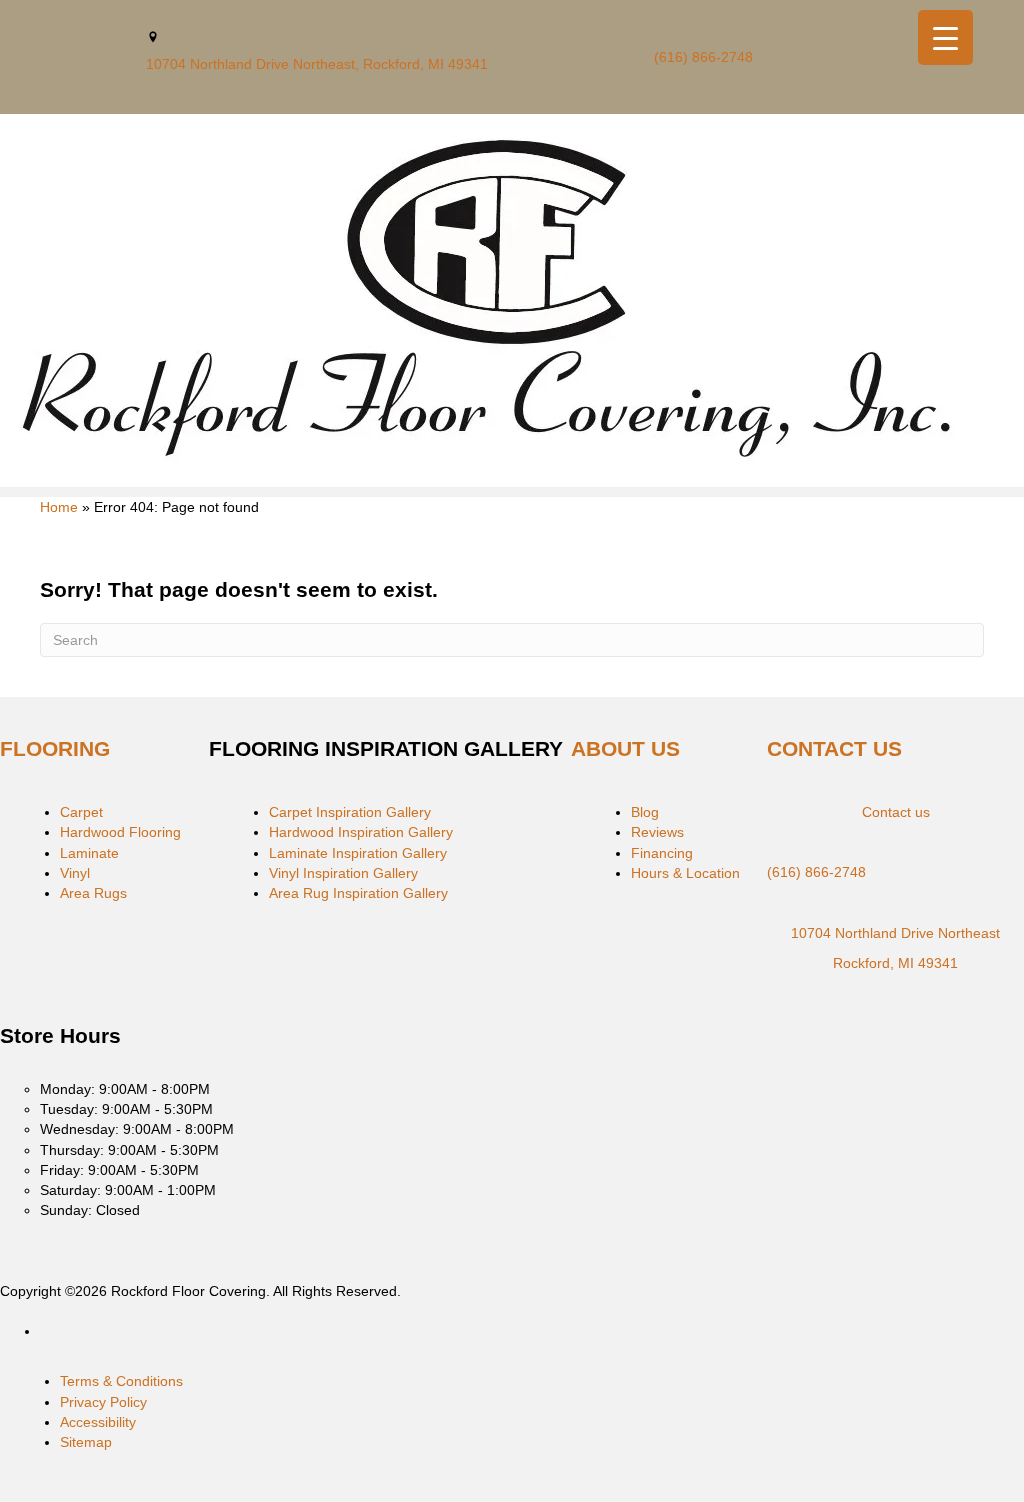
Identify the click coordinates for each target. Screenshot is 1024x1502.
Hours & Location (685, 873)
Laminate (89, 853)
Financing (662, 853)
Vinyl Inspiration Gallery (343, 873)
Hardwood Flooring (120, 832)
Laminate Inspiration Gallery (358, 853)
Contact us (896, 812)
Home (59, 507)
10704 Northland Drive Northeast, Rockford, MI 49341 (317, 64)
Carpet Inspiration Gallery (350, 812)
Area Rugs (93, 893)
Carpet (81, 812)
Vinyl (75, 873)
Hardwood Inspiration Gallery (361, 832)
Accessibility (98, 1422)
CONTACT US (834, 748)
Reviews (657, 832)
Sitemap (86, 1442)
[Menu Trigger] (945, 37)
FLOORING (55, 748)
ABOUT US (625, 748)
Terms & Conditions (121, 1381)
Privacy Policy (103, 1402)
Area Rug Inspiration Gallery (358, 893)
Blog (645, 812)
